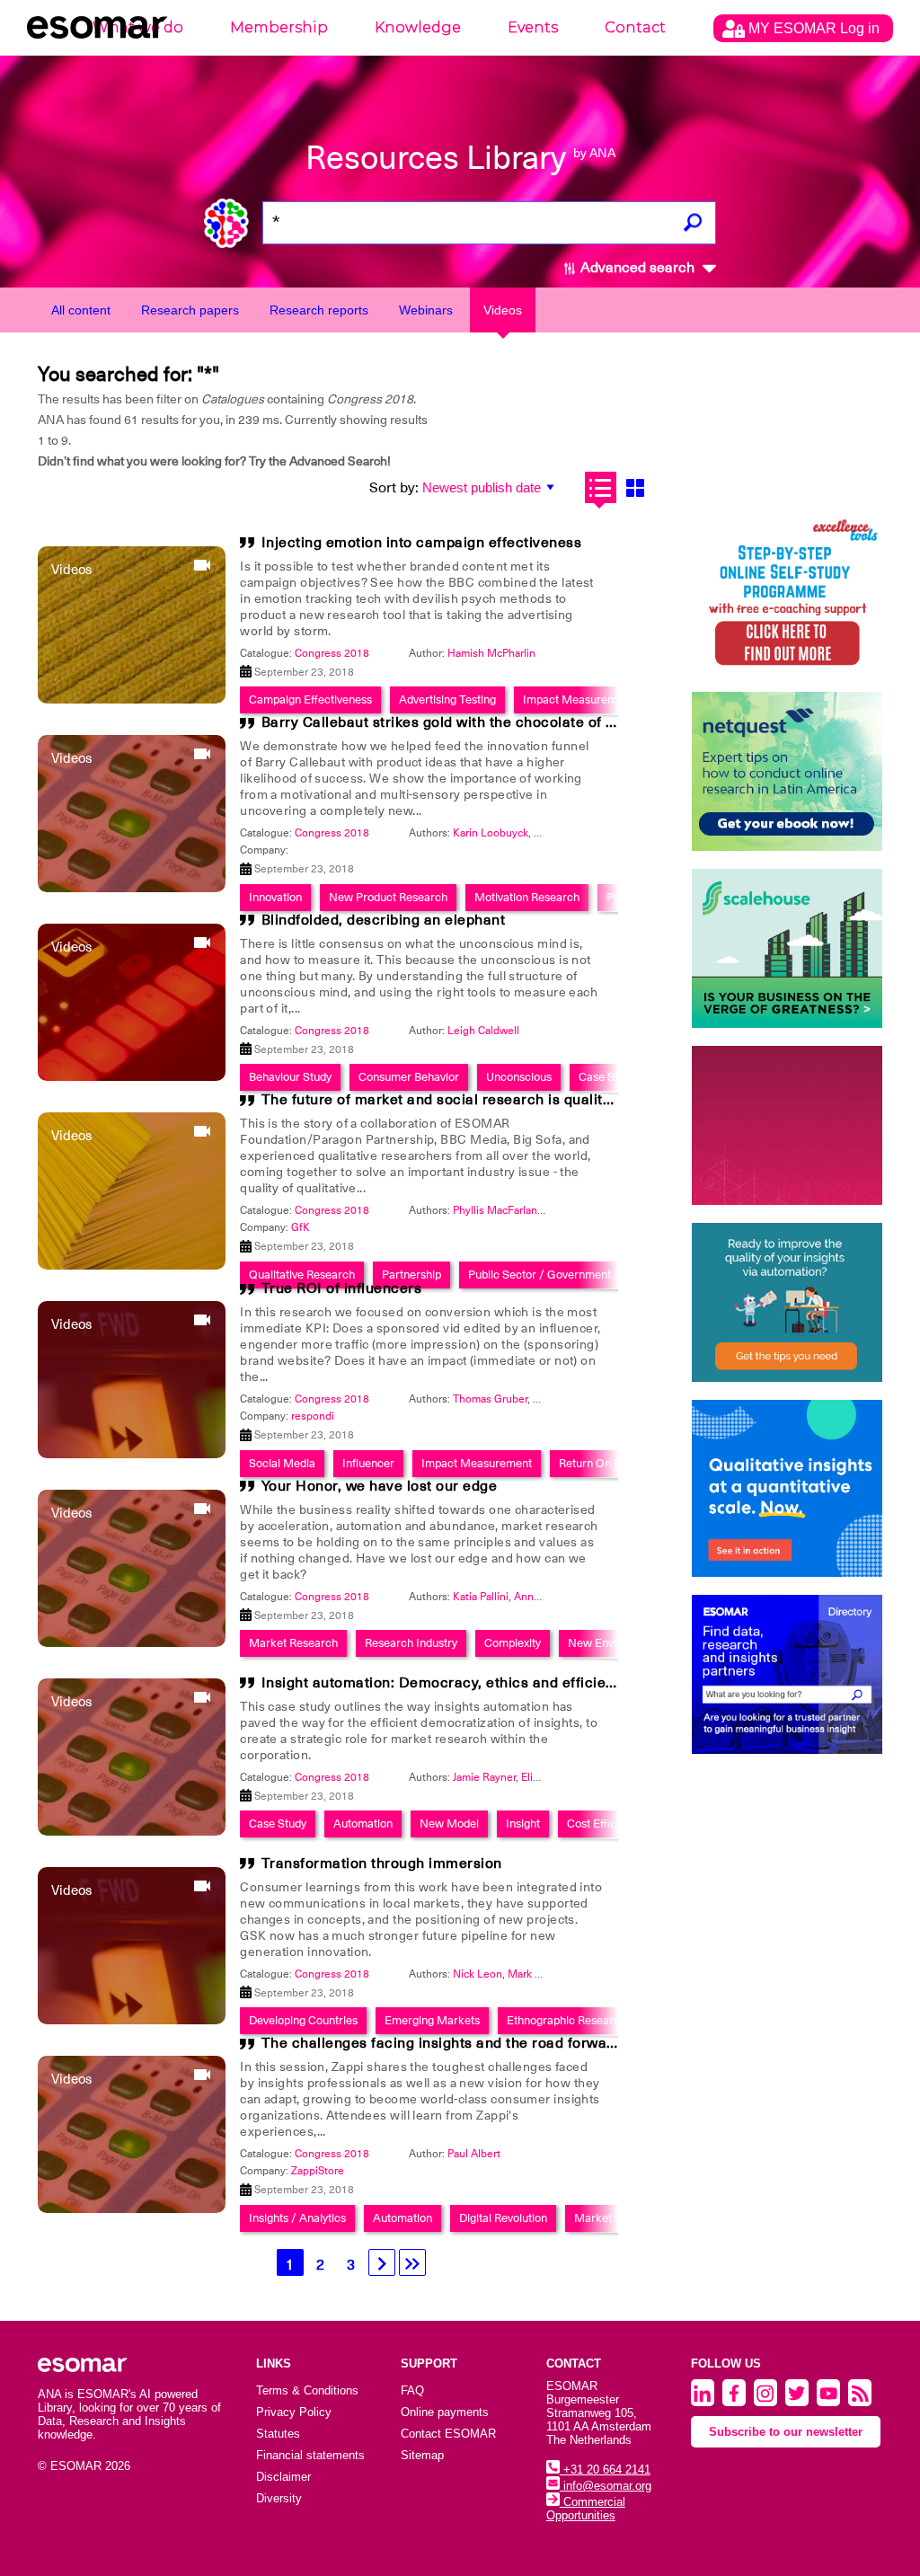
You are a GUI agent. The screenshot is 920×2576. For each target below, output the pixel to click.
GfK (301, 1227)
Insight (523, 1824)
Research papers (190, 310)
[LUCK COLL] (787, 948)
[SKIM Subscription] (787, 1302)
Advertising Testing (447, 699)
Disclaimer (283, 2477)
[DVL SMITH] (787, 594)
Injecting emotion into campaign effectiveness (422, 543)
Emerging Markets (432, 2020)
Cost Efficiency (605, 1824)
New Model (449, 1824)
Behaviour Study (290, 1077)
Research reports (319, 310)
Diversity (279, 2498)
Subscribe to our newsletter (786, 2432)
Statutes (278, 2434)
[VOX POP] (787, 1125)
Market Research (293, 1643)
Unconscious (519, 1077)
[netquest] (787, 771)
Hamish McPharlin (491, 653)
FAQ (412, 2390)
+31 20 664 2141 (605, 2470)
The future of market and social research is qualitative (449, 1100)
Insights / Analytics (297, 2218)
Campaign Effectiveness (310, 699)
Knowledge (418, 27)
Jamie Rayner (484, 1777)
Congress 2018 (332, 653)
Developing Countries (303, 2020)
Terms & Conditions (307, 2390)
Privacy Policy (294, 2412)
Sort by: (394, 488)
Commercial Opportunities (586, 2509)
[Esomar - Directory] (787, 1674)
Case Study (607, 1077)
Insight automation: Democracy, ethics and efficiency (446, 1683)
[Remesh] (787, 1488)
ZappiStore (318, 2171)
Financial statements (310, 2455)
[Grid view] (636, 487)
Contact (635, 27)
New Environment (614, 1643)
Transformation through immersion (382, 1863)
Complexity (513, 1643)
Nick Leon (478, 1974)
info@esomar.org (606, 2486)
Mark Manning (543, 1974)
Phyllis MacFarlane (498, 1210)
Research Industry (411, 1643)
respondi (313, 1416)
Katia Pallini (481, 1597)
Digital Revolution (503, 2218)
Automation (363, 1824)
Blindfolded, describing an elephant (384, 920)
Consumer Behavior (409, 1077)
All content (81, 310)
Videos (503, 310)
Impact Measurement (578, 699)
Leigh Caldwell (483, 1031)
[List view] (601, 487)
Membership (279, 27)
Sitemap (422, 2455)
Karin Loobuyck (491, 833)
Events (533, 27)
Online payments (445, 2412)
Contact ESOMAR (448, 2434)
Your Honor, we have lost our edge (380, 1486)
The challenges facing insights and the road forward (442, 2043)
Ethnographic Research (566, 2020)
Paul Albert (474, 2154)
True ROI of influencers (342, 1288)
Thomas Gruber (490, 1399)
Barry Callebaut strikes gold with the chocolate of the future (468, 722)
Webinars (426, 310)
